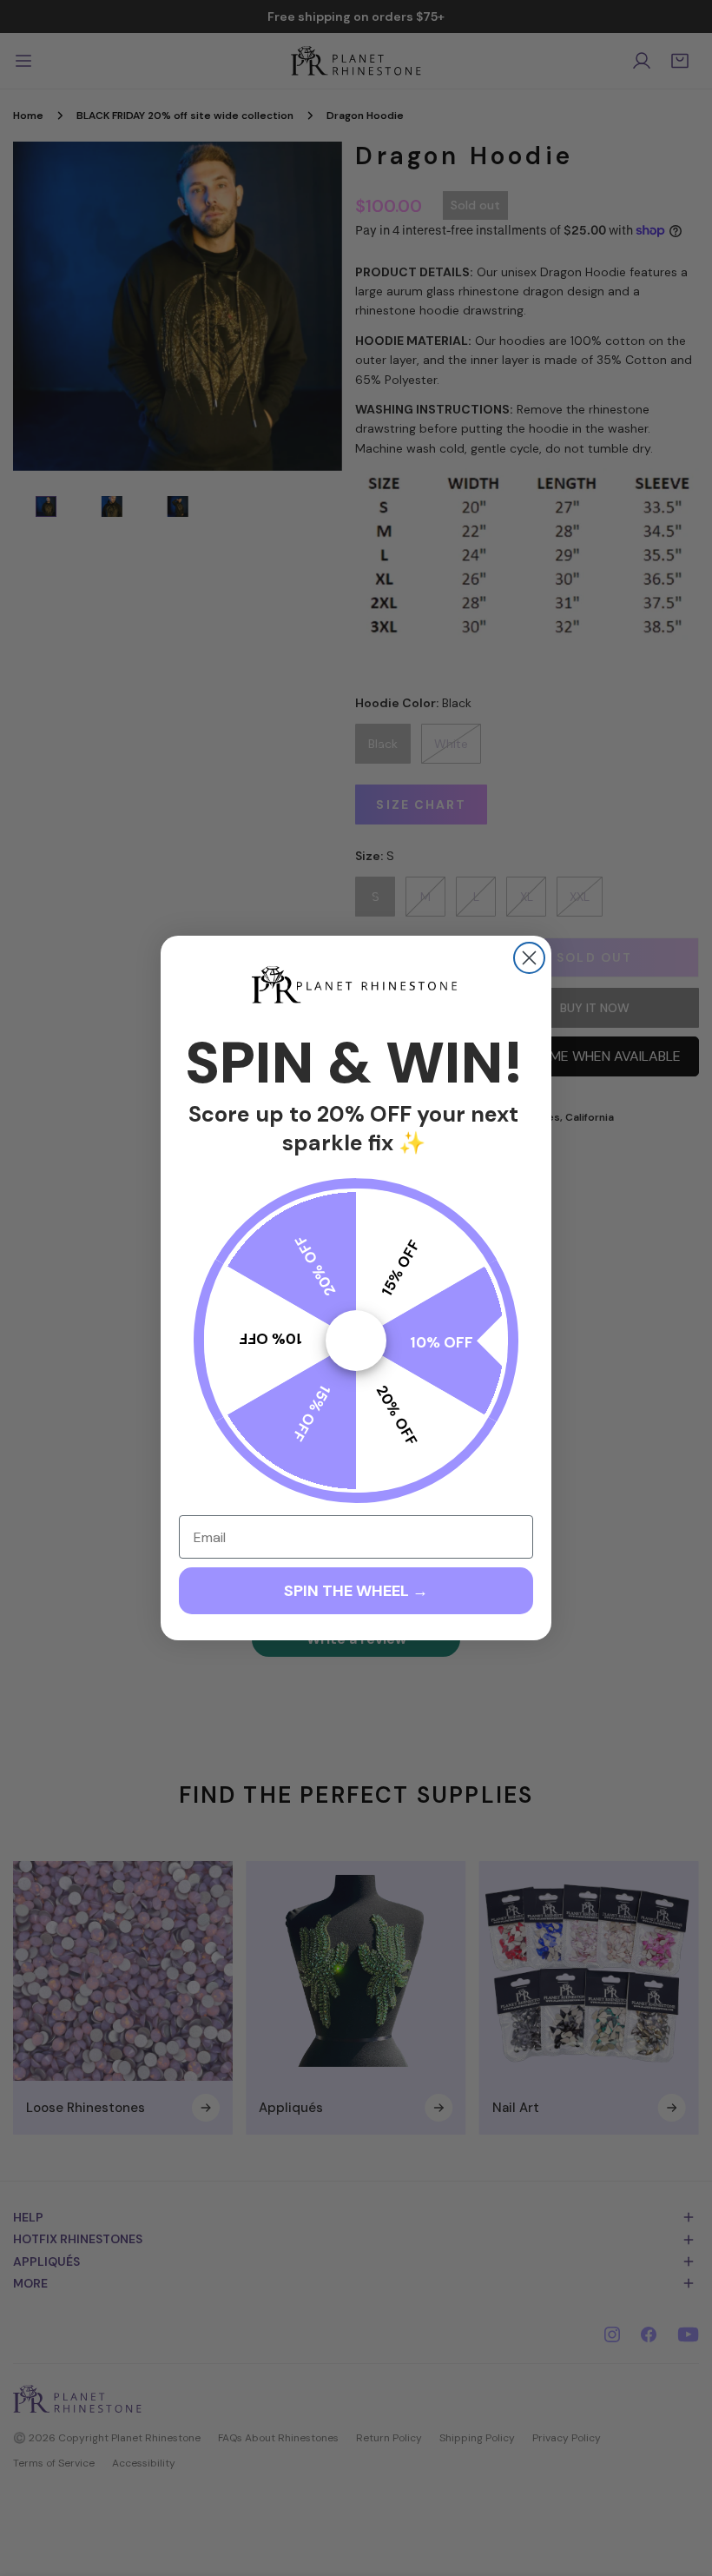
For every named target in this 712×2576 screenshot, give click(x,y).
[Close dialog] (529, 958)
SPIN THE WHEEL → (356, 1591)
